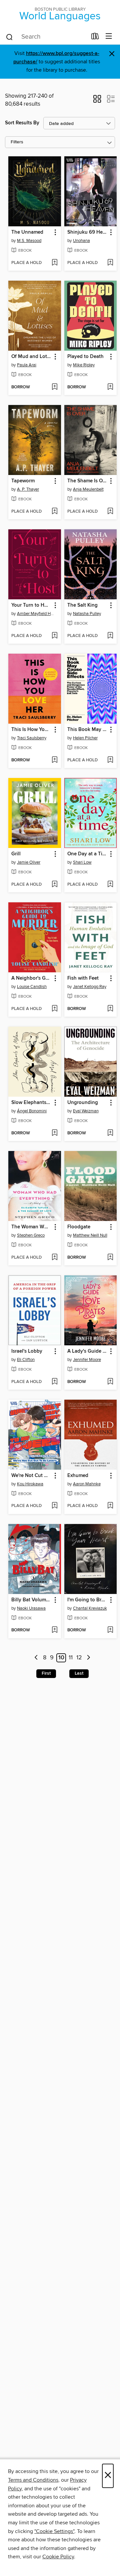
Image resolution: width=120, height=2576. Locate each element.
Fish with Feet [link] (83, 978)
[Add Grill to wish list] (54, 885)
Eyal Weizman (86, 1111)
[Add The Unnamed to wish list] (54, 263)
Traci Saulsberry (32, 738)
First (46, 1673)
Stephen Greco (31, 1235)
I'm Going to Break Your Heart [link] (87, 1600)
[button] (97, 101)
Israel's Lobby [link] (27, 1351)
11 (71, 1658)
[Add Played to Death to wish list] (110, 387)
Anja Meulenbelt (88, 489)
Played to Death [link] (85, 357)
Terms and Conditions (33, 2480)
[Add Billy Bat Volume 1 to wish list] (54, 1630)
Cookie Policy (58, 2557)
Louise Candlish (32, 987)
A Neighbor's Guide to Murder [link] (31, 978)
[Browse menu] (109, 36)
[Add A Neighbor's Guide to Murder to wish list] (54, 1009)
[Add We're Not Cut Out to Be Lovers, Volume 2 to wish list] (54, 1506)
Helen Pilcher (85, 738)
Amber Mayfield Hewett (35, 614)
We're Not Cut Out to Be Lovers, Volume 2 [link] (31, 1476)
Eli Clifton (26, 1360)
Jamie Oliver (29, 862)
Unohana (81, 241)
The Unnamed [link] (27, 232)
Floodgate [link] (79, 1227)
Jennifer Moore (87, 1360)
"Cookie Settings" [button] (54, 2531)
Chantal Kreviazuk (90, 1608)
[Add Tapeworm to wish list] (54, 512)
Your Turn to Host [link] (31, 605)
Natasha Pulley (87, 614)
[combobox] (46, 37)
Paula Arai (27, 365)
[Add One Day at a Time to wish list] (110, 885)
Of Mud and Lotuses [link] (31, 357)
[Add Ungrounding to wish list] (110, 1133)
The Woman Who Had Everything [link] (31, 1227)
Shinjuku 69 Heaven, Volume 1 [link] (87, 232)
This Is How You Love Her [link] (31, 730)
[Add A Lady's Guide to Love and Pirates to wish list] (110, 1382)
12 (79, 1658)
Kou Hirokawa (30, 1484)
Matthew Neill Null (90, 1235)
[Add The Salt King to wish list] (110, 636)
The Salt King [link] (82, 605)
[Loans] (95, 38)
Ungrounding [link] (83, 1103)
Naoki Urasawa (31, 1608)
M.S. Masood (29, 241)
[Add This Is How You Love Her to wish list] (54, 760)
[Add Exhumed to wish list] (110, 1506)
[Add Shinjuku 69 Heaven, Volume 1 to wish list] (110, 263)
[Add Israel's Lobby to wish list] (54, 1382)
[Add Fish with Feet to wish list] (110, 1009)
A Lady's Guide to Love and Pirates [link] (87, 1351)
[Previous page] (36, 1658)
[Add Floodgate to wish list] (110, 1258)
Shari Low (82, 862)
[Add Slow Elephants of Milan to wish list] (54, 1133)
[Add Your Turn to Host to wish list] (54, 636)
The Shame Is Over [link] (87, 481)
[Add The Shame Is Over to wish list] (110, 512)
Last (79, 1673)
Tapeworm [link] (23, 481)
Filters (17, 142)
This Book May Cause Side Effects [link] (87, 730)
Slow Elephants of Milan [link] (31, 1103)
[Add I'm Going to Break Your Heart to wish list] (110, 1630)
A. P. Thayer (28, 489)
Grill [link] (16, 854)
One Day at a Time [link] (87, 854)
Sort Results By (22, 123)
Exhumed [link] (78, 1476)
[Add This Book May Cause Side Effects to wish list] (110, 760)
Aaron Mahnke (87, 1484)
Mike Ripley (84, 365)
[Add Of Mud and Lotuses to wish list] (54, 387)
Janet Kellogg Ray (90, 987)
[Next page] (88, 1658)
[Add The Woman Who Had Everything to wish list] (54, 1258)
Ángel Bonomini (32, 1111)
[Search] (9, 37)
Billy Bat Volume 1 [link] (31, 1600)
